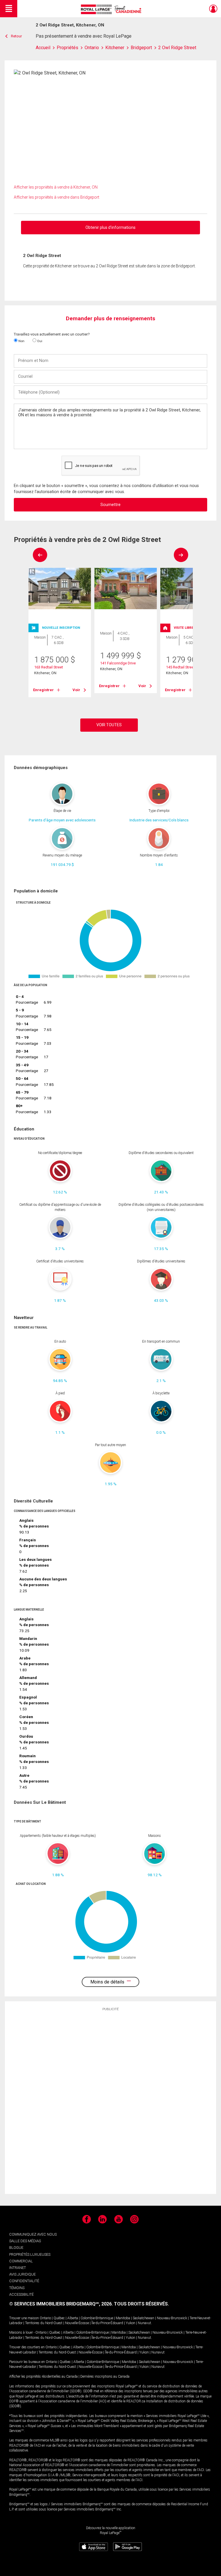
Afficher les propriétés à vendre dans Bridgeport (57, 197)
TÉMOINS (17, 2288)
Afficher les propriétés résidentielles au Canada (43, 2376)
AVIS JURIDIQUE (22, 2274)
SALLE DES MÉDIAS (25, 2241)
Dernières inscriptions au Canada (105, 2376)
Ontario (45, 2318)
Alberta (73, 2318)
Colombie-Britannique (97, 2318)
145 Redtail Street (180, 667)
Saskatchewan (143, 2318)
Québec (59, 2318)
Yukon (130, 2323)
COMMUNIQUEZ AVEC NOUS (33, 2234)
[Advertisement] (110, 2102)
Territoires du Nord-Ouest (44, 2323)
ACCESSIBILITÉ (21, 2294)
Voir (76, 690)
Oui (39, 341)
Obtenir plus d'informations (110, 227)
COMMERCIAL (21, 2261)
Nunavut (144, 2323)
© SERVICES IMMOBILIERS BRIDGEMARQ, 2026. (61, 2304)
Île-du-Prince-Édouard (107, 2323)
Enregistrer (43, 690)
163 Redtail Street (49, 667)
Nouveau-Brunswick (172, 2318)
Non (21, 341)
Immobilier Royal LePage (112, 9)
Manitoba (123, 2318)
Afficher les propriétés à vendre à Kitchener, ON (56, 187)
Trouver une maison (24, 2318)
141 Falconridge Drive (118, 663)
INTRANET (18, 2268)
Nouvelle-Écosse (77, 2323)
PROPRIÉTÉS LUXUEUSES (30, 2254)
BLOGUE (16, 2248)
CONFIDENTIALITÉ (24, 2281)
